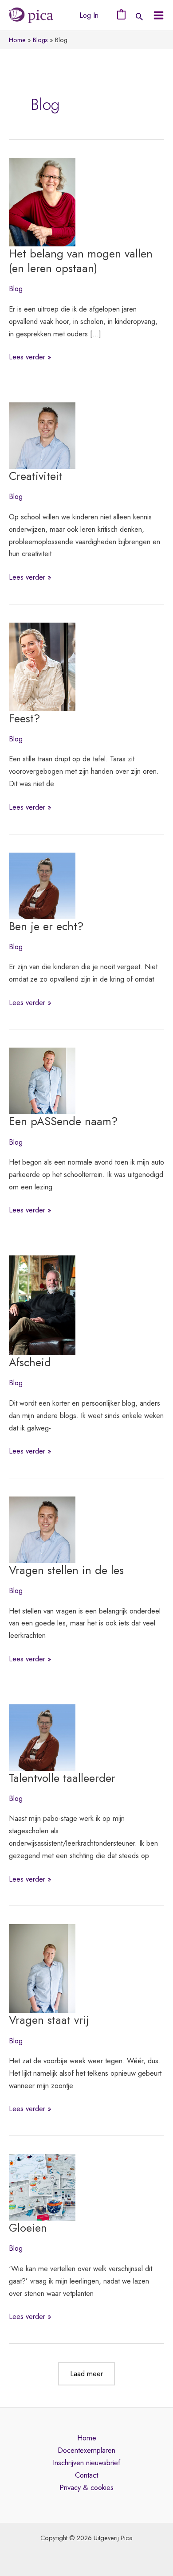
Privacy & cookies (86, 2487)
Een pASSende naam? (63, 1121)
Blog (16, 288)
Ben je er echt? (46, 926)
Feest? (25, 719)
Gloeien (28, 2228)
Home (87, 2438)
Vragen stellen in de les (66, 1570)
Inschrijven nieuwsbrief (86, 2463)
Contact (86, 2475)
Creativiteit (36, 476)
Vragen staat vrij (49, 2020)
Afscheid (30, 1362)
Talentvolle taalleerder (62, 1778)
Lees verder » (30, 357)
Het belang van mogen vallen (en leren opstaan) (81, 261)
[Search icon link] (139, 17)
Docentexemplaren (86, 2450)
